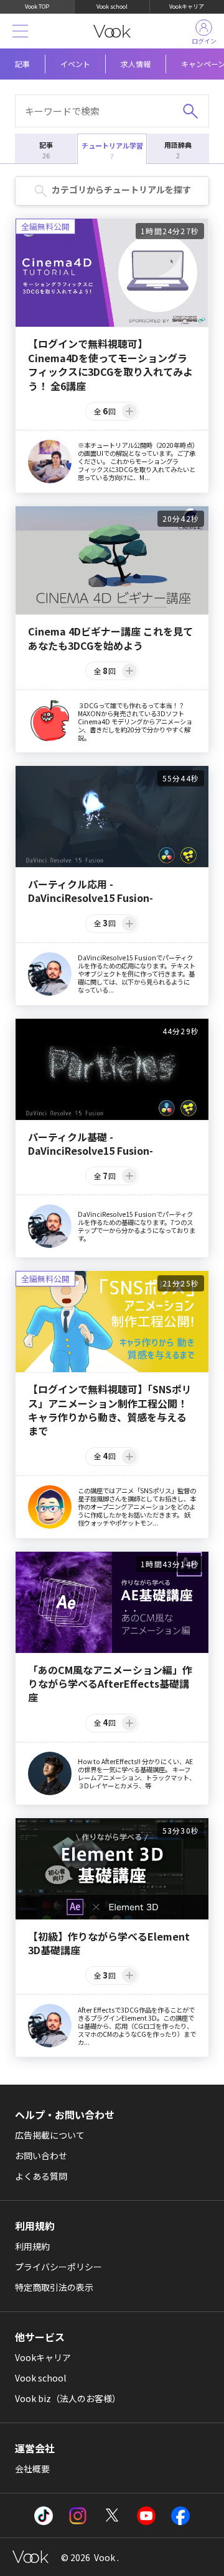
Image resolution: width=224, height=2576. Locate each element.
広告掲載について (50, 2135)
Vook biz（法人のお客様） (68, 2398)
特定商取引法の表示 (54, 2287)
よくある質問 (41, 2176)
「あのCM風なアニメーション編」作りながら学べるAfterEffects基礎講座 (110, 1684)
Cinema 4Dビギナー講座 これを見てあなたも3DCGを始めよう (110, 638)
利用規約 (32, 2246)
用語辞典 (178, 150)
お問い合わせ (41, 2155)
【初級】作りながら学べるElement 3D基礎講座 (109, 1943)
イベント (75, 64)
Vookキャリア (187, 7)
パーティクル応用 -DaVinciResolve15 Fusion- (91, 891)
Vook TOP (37, 7)
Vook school (112, 7)
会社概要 (32, 2469)
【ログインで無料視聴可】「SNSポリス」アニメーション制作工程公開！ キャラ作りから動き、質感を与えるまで (110, 1410)
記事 (22, 64)
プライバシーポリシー (58, 2267)
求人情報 (136, 64)
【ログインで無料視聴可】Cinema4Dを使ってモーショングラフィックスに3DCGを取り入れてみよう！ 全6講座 (110, 365)
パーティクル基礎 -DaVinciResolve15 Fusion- (91, 1144)
